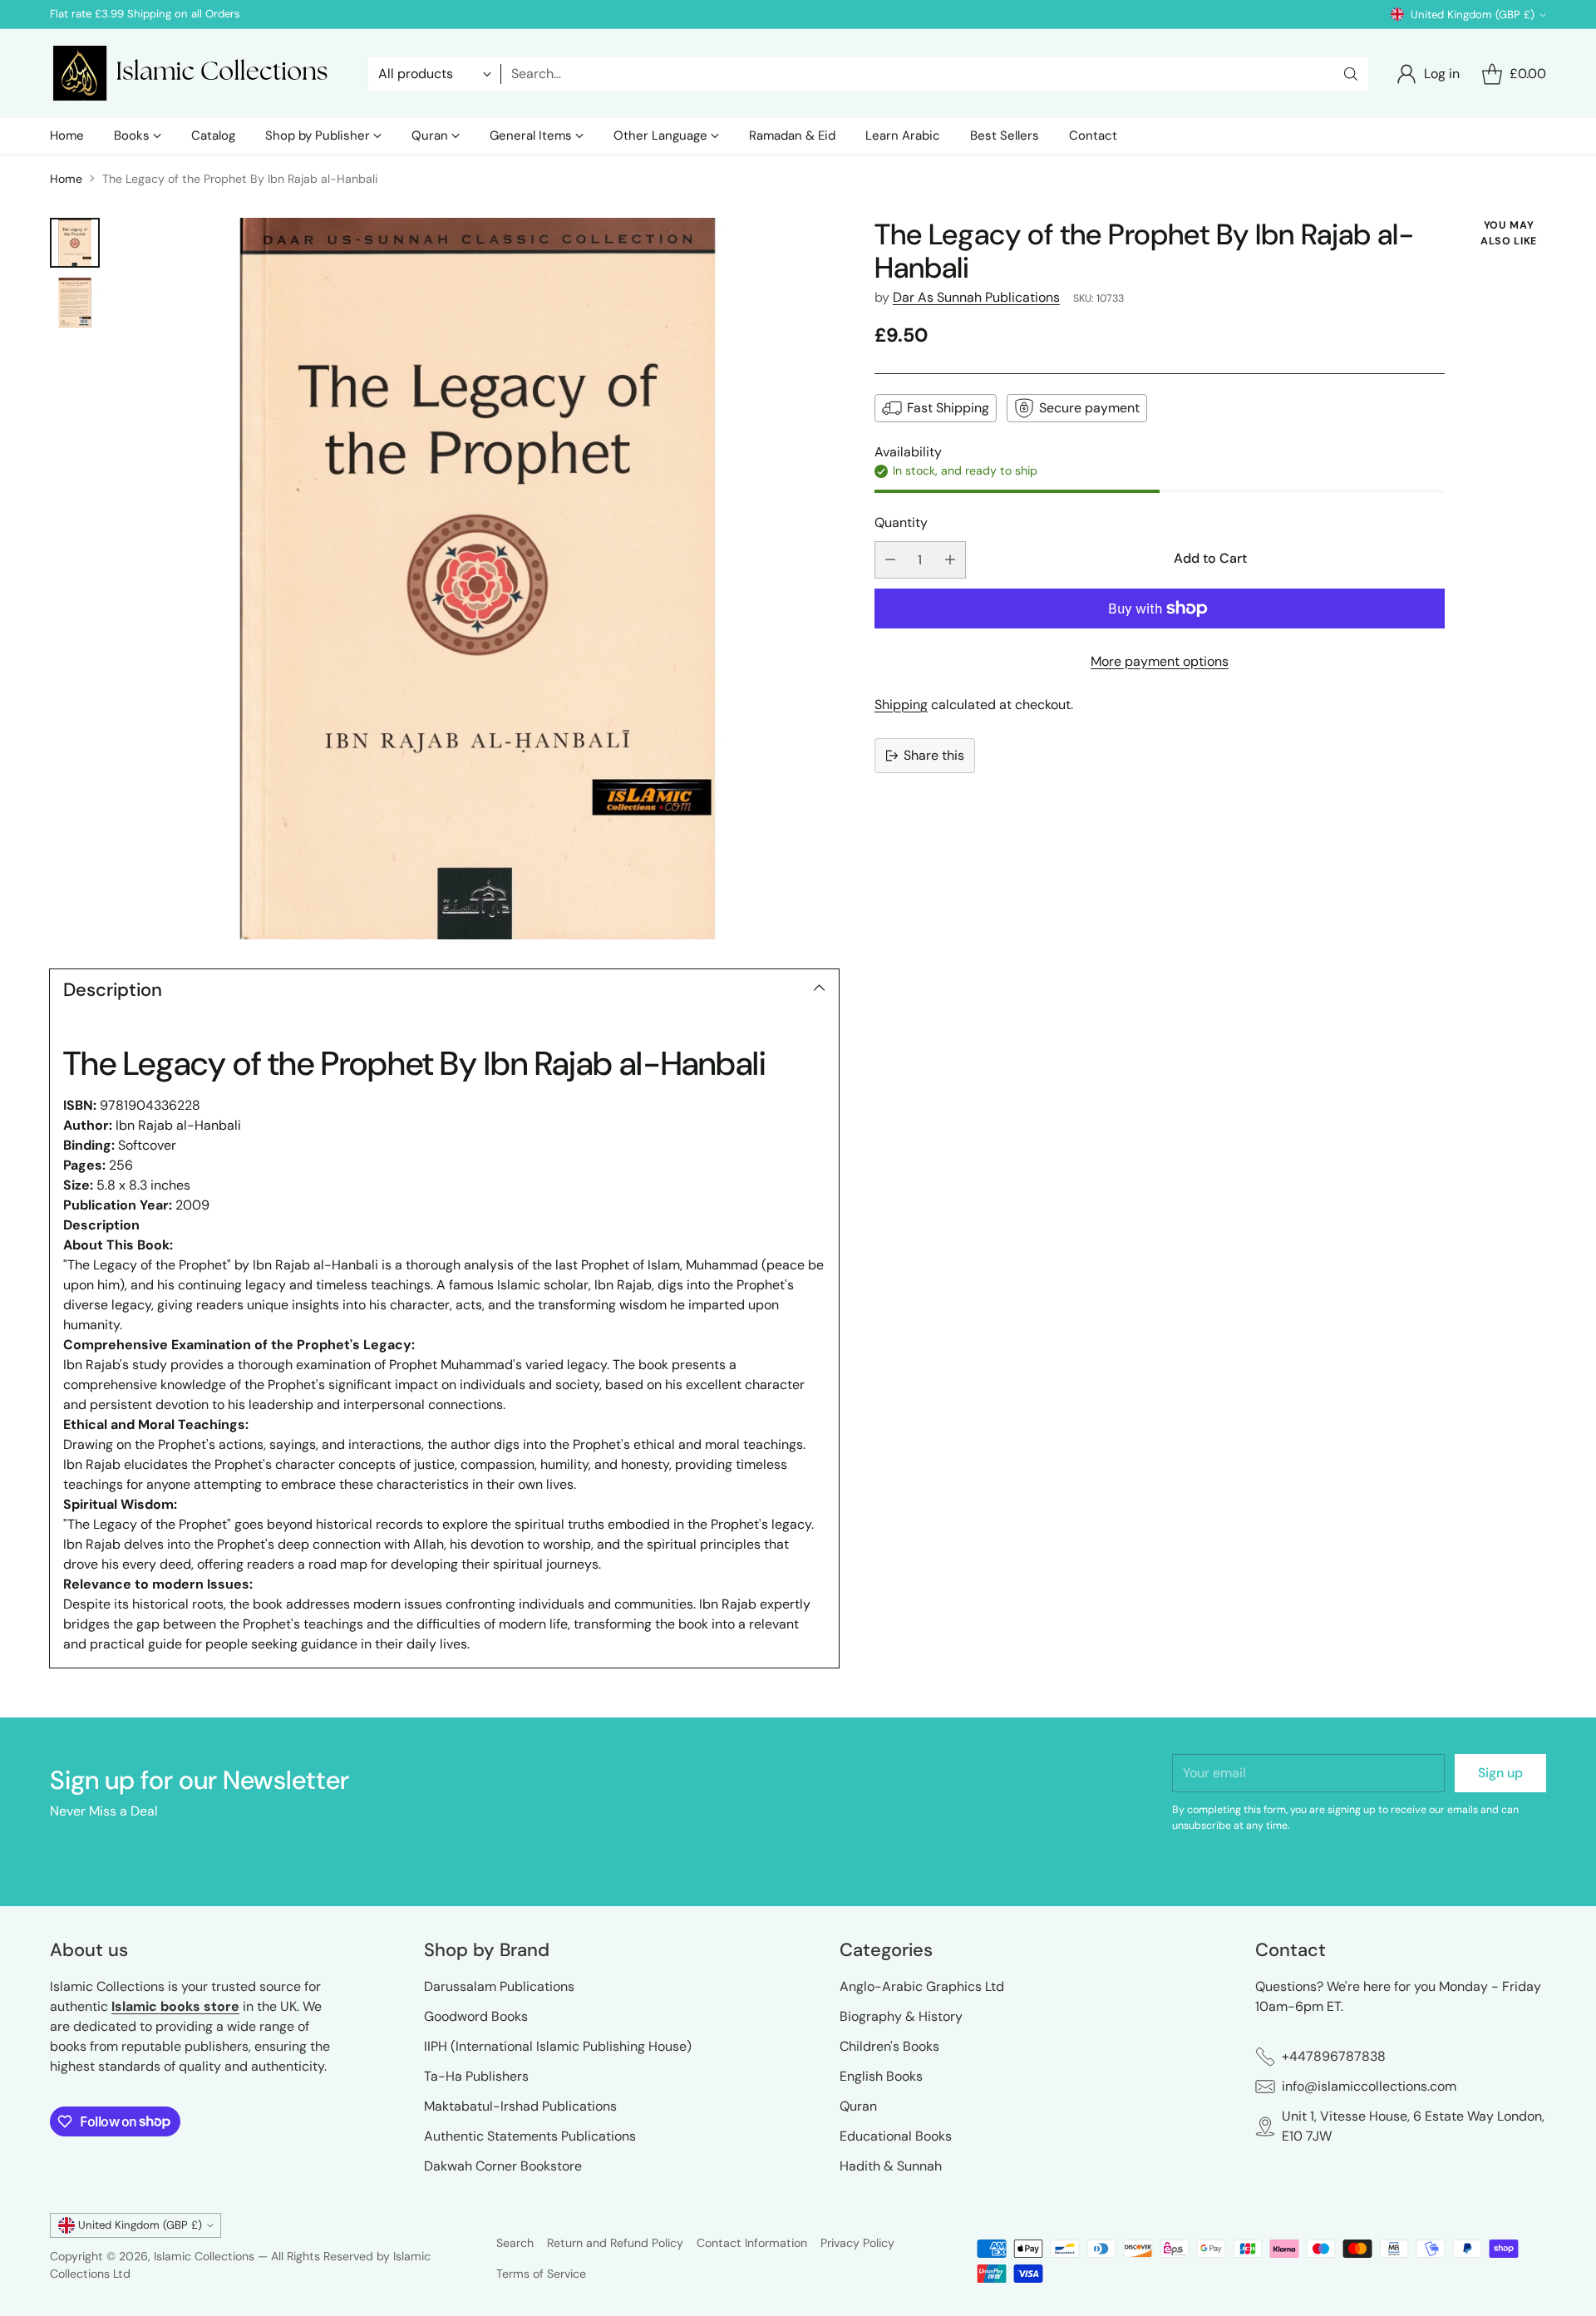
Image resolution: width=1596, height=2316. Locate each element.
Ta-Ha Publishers (476, 2076)
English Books (881, 2076)
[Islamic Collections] (195, 74)
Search (515, 2243)
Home (66, 179)
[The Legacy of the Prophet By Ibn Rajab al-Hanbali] (478, 579)
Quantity (901, 522)
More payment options (1160, 661)
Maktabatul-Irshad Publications (520, 2106)
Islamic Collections (206, 2256)
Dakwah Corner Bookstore (503, 2166)
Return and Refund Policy (615, 2243)
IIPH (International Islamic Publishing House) (558, 2046)
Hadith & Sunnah (891, 2166)
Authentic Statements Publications (530, 2136)
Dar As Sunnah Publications (976, 297)
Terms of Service (541, 2274)
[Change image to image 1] (75, 243)
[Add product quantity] (950, 560)
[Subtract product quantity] (890, 560)
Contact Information (752, 2243)
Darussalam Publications (499, 1986)
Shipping (901, 705)
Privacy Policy (857, 2243)
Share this (934, 755)
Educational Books (896, 2136)
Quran (858, 2106)
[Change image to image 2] (75, 303)
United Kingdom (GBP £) (1473, 15)
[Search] (1351, 74)
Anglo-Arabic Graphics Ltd (922, 1986)
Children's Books (889, 2046)
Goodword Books (476, 2016)
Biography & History (901, 2016)
